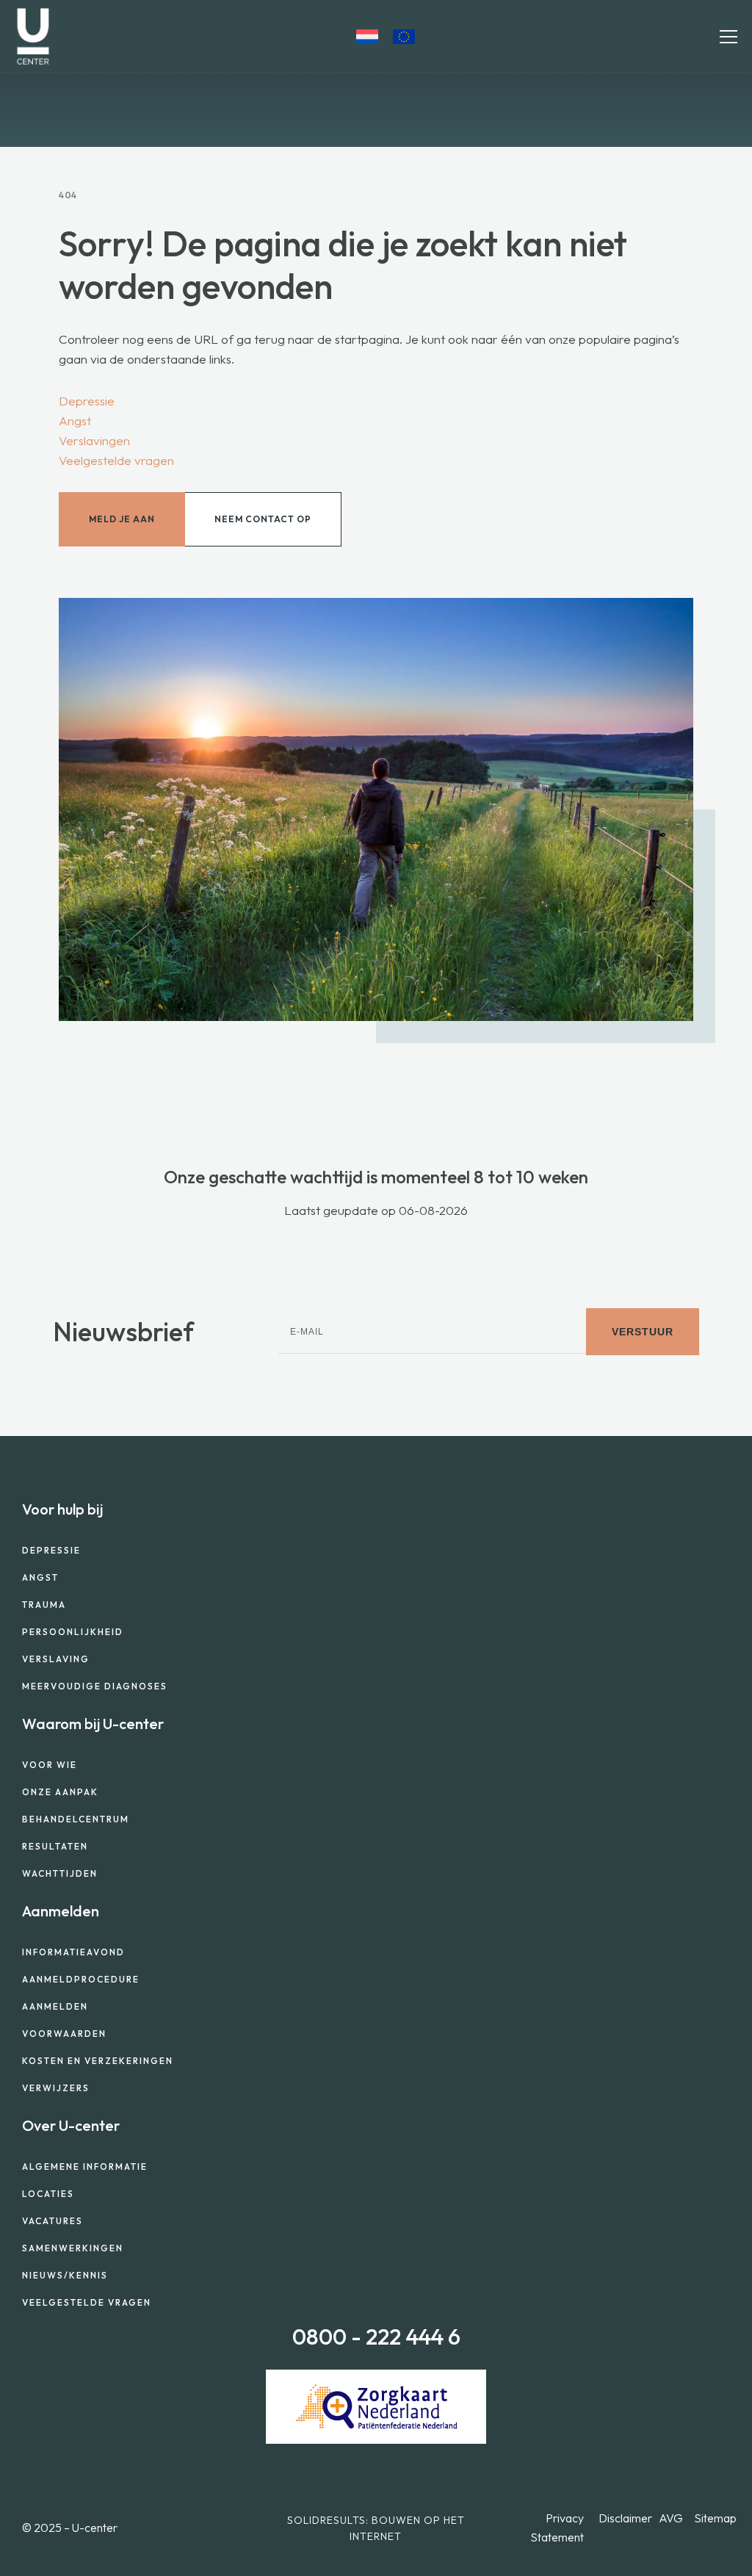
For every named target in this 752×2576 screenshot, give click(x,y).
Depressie (87, 401)
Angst (75, 421)
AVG (671, 2518)
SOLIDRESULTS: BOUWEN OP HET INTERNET (376, 2528)
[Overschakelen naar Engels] (404, 37)
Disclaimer (625, 2518)
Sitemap (715, 2518)
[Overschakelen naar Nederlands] (367, 37)
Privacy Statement (557, 2528)
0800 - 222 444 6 (376, 2337)
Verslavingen (94, 440)
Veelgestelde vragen (116, 460)
